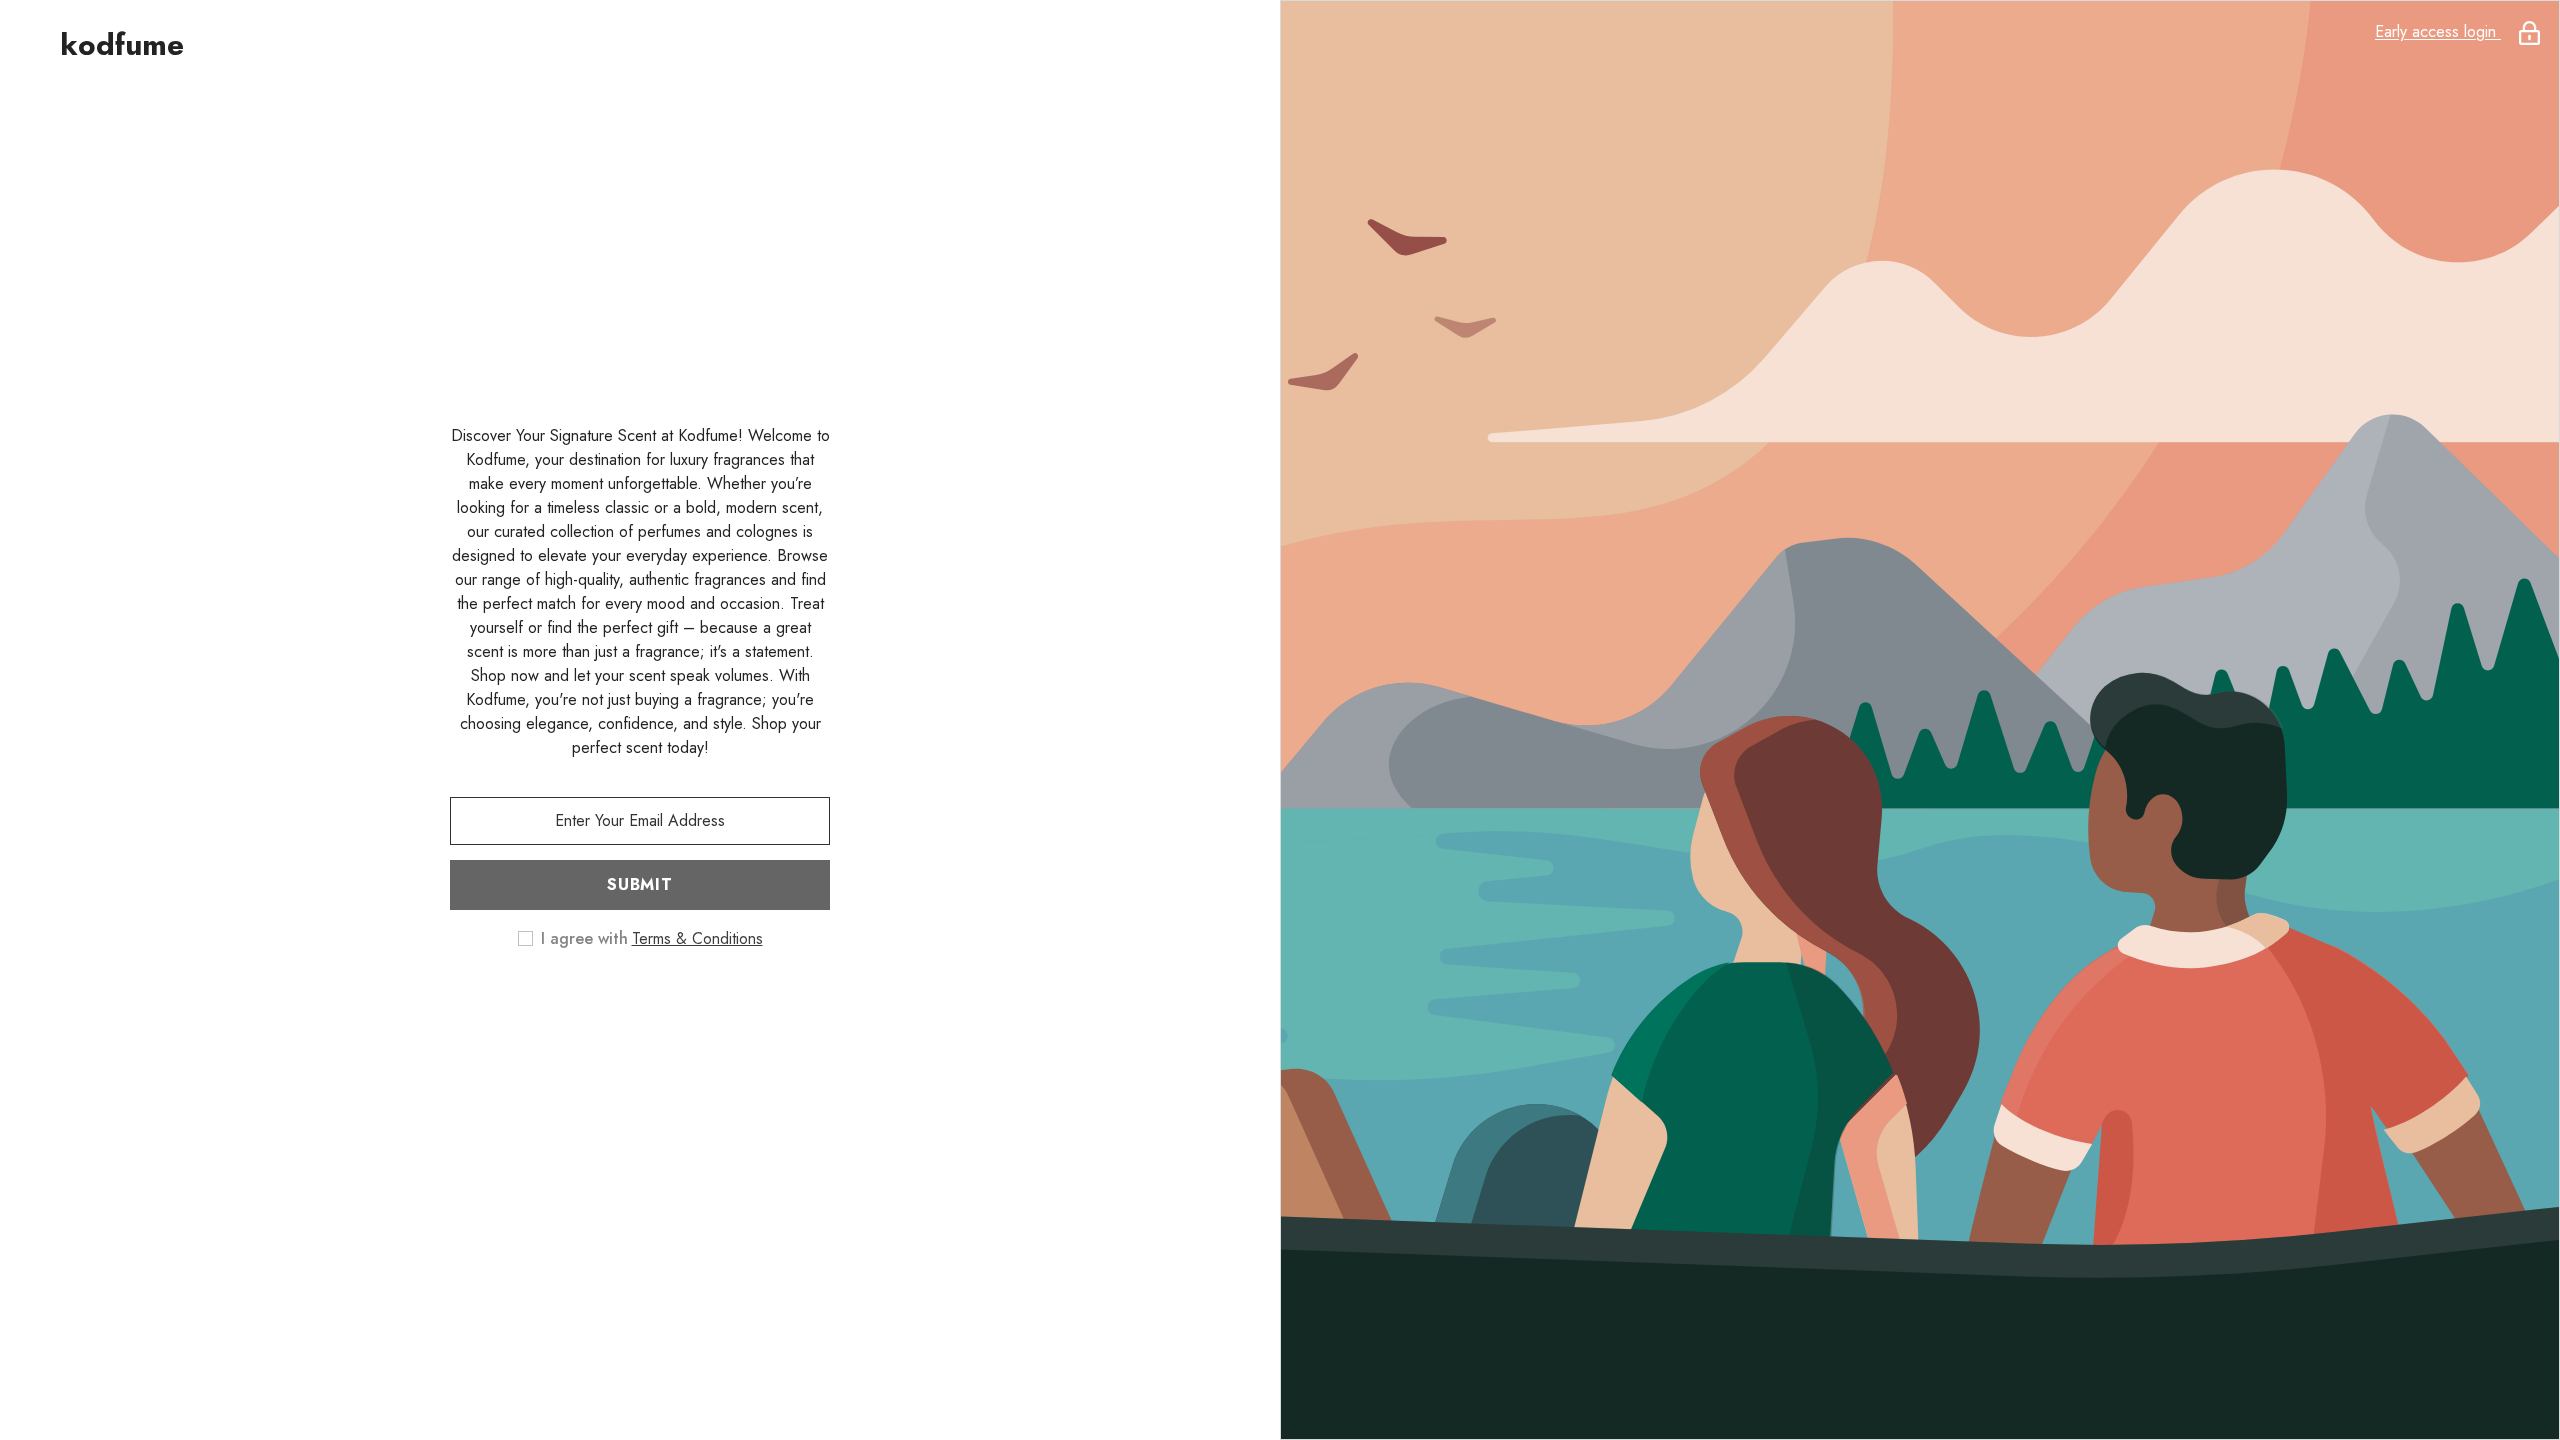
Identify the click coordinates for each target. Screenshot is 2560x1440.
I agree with (584, 939)
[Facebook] (556, 1003)
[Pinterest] (668, 1003)
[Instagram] (612, 1003)
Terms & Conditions (697, 938)
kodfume (122, 45)
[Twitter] (724, 1003)
